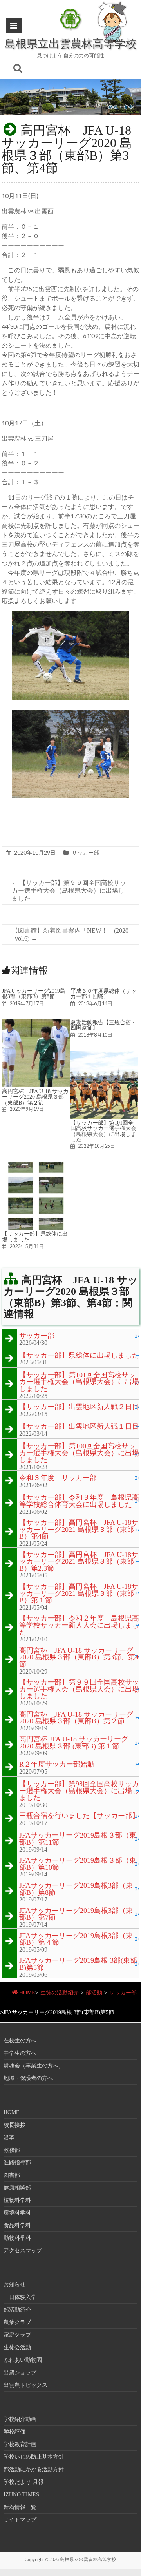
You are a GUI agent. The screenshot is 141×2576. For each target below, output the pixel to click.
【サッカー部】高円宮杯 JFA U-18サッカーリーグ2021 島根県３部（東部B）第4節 (79, 1530)
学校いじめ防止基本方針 (34, 2457)
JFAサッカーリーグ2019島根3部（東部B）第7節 (76, 1914)
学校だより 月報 (23, 2482)
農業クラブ (17, 2322)
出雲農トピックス (25, 2385)
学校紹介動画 (20, 2419)
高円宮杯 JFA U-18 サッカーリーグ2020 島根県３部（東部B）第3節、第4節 (79, 1658)
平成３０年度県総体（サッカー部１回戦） (103, 994)
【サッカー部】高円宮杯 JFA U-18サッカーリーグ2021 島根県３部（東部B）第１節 (79, 1594)
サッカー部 (85, 852)
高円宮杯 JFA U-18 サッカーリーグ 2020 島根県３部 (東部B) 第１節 (74, 1743)
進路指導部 (17, 2163)
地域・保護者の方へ (28, 2078)
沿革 (9, 2138)
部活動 (94, 1993)
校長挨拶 (14, 2125)
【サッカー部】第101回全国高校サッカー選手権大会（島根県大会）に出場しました (103, 1131)
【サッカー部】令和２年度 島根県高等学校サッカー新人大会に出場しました (79, 1625)
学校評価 (14, 2432)
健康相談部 (17, 2188)
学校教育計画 (20, 2444)
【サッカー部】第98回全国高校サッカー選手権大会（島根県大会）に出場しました (79, 1791)
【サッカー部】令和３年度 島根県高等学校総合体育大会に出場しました (79, 1501)
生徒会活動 (17, 2347)
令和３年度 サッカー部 (58, 1478)
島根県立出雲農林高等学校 (70, 43)
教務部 (12, 2150)
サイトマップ (20, 2520)
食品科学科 (17, 2225)
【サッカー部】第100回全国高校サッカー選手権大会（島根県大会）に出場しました (79, 1453)
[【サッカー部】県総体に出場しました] (36, 1166)
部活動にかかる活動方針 (34, 2469)
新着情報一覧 (20, 2507)
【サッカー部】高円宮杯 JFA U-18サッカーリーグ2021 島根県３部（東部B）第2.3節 (79, 1562)
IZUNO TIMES (21, 2495)
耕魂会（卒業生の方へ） (34, 2066)
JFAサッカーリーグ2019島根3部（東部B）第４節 (76, 1939)
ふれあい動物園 (23, 2360)
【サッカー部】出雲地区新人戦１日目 (79, 1427)
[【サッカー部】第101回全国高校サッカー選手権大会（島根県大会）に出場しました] (104, 1055)
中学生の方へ (20, 2053)
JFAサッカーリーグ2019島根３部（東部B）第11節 (78, 1839)
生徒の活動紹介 (60, 1993)
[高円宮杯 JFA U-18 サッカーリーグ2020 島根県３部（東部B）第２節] (36, 1023)
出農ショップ (20, 2373)
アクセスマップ (23, 2251)
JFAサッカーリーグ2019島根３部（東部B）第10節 (78, 1864)
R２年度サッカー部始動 (57, 1765)
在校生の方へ (20, 2041)
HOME (27, 1993)
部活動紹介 (17, 2310)
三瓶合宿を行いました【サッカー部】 (79, 1816)
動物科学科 (17, 2238)
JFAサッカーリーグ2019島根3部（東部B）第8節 (34, 994)
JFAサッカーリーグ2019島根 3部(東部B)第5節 (78, 1964)
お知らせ (14, 2285)
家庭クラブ (17, 2335)
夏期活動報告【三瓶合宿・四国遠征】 (103, 1025)
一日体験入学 (20, 2297)
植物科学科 (17, 2200)
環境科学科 (17, 2213)
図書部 (12, 2175)
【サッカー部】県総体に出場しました (35, 1236)
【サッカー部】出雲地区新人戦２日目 (79, 1407)
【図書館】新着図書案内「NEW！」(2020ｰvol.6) (70, 934)
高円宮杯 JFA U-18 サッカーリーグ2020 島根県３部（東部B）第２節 (35, 1097)
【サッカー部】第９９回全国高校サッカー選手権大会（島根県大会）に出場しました (69, 891)
